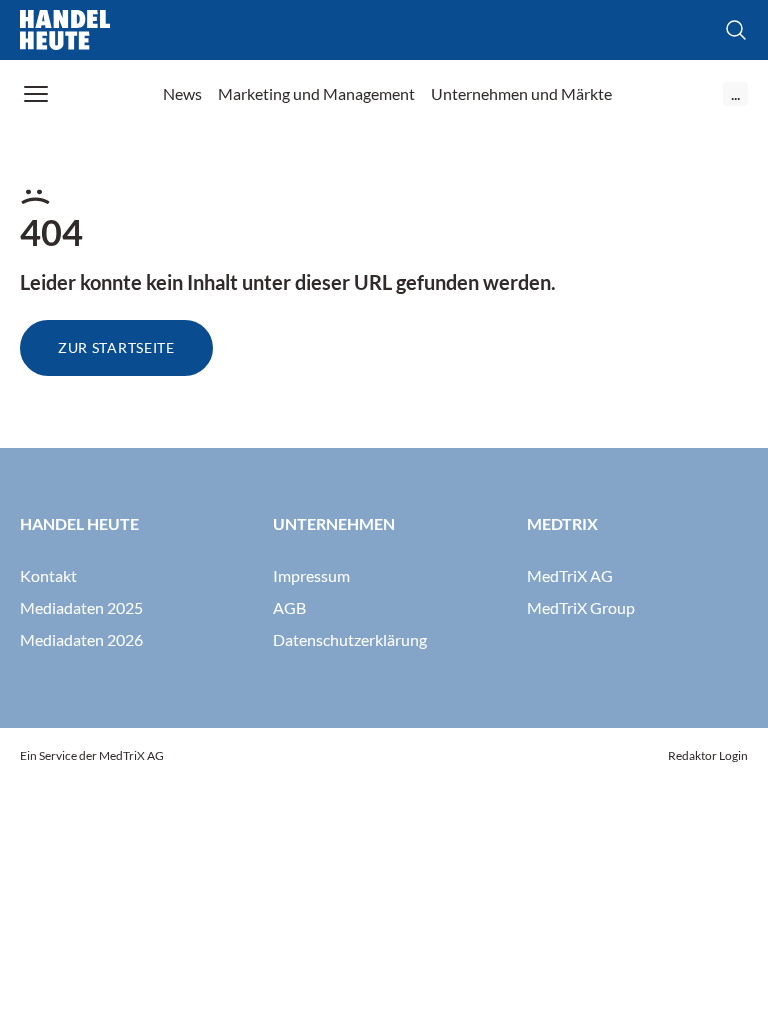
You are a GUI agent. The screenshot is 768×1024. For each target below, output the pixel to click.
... (735, 93)
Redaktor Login (708, 755)
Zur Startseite (116, 347)
